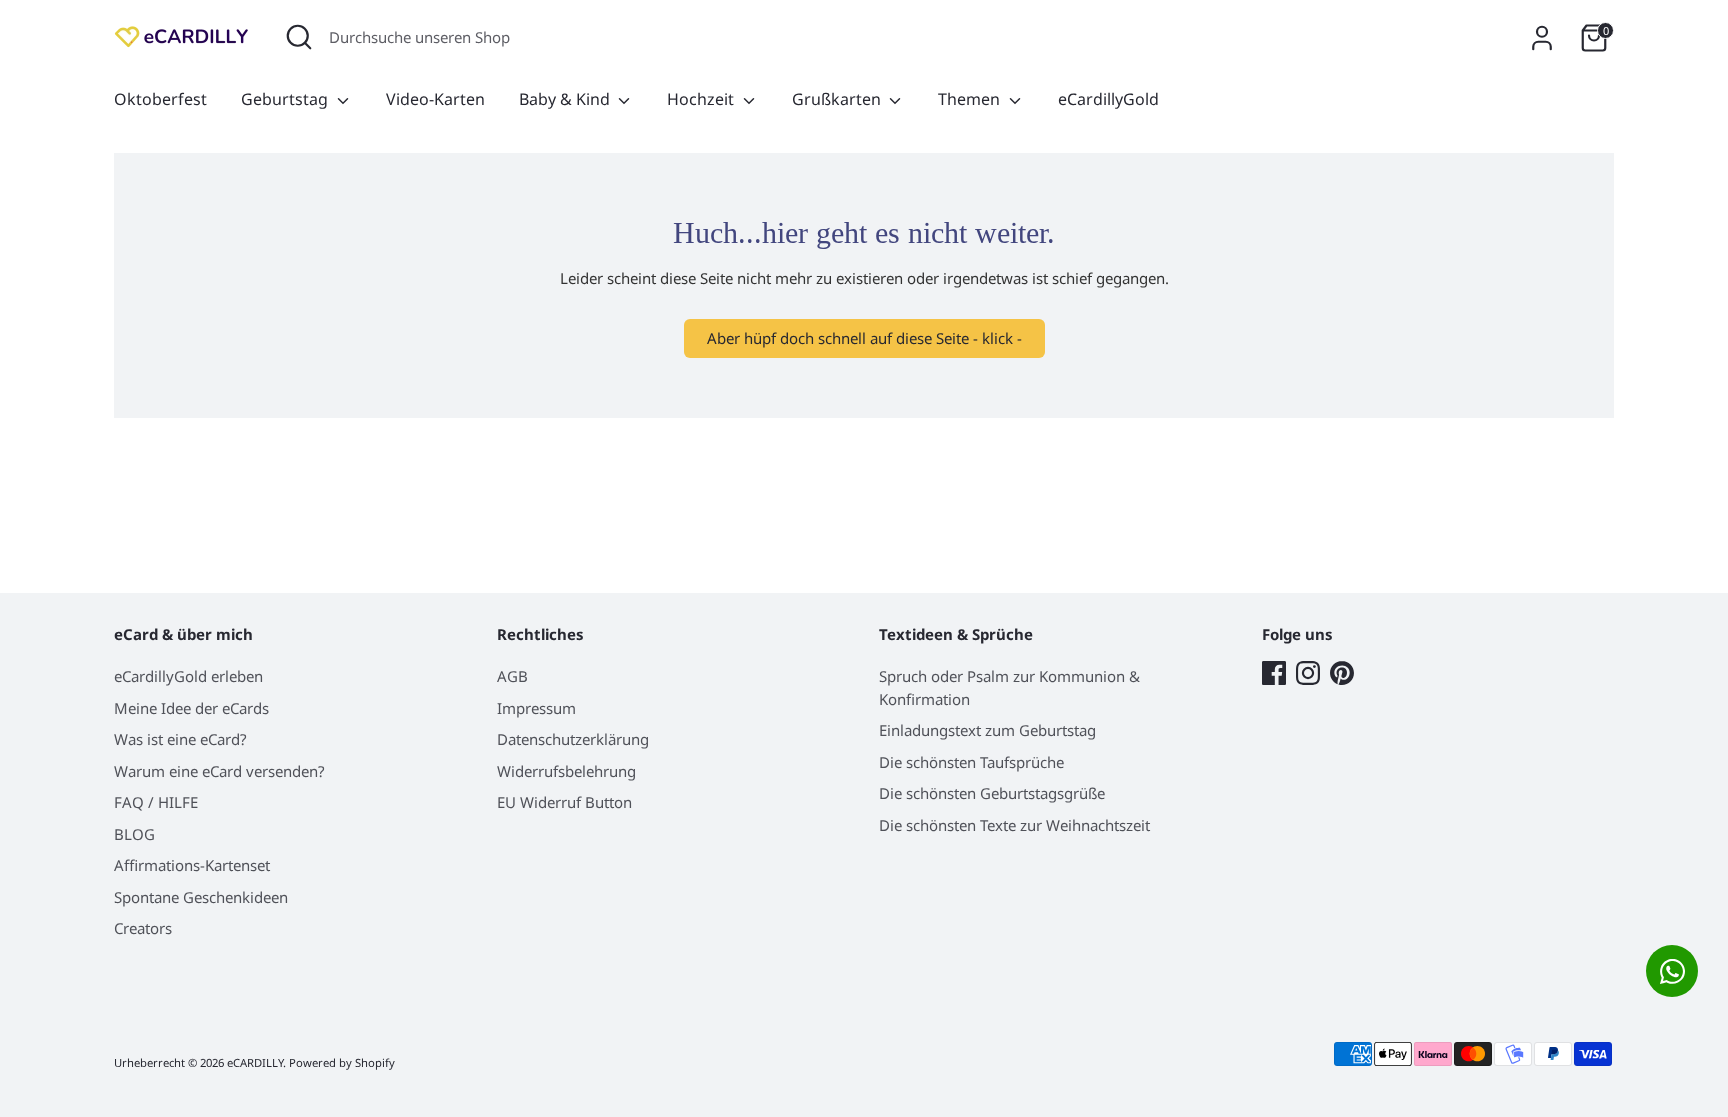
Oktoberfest (160, 99)
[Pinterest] (1342, 673)
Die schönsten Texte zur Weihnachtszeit (1014, 825)
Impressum (536, 708)
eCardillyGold (1108, 99)
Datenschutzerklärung (573, 739)
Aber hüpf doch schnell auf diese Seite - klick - (864, 338)
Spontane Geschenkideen (201, 897)
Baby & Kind (566, 99)
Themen (971, 99)
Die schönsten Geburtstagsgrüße (992, 793)
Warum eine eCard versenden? (219, 771)
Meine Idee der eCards (191, 708)
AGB (512, 676)
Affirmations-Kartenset (192, 865)
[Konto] (1542, 38)
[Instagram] (1308, 673)
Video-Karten (435, 99)
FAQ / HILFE (156, 802)
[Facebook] (1274, 673)
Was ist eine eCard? (180, 739)
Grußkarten (838, 99)
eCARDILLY (255, 1062)
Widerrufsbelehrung (566, 771)
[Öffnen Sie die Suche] (299, 37)
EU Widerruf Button (564, 802)
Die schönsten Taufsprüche (971, 762)
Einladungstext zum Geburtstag (987, 730)
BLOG (134, 834)
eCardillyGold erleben (188, 676)
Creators (143, 928)
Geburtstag (286, 99)
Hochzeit (702, 99)
